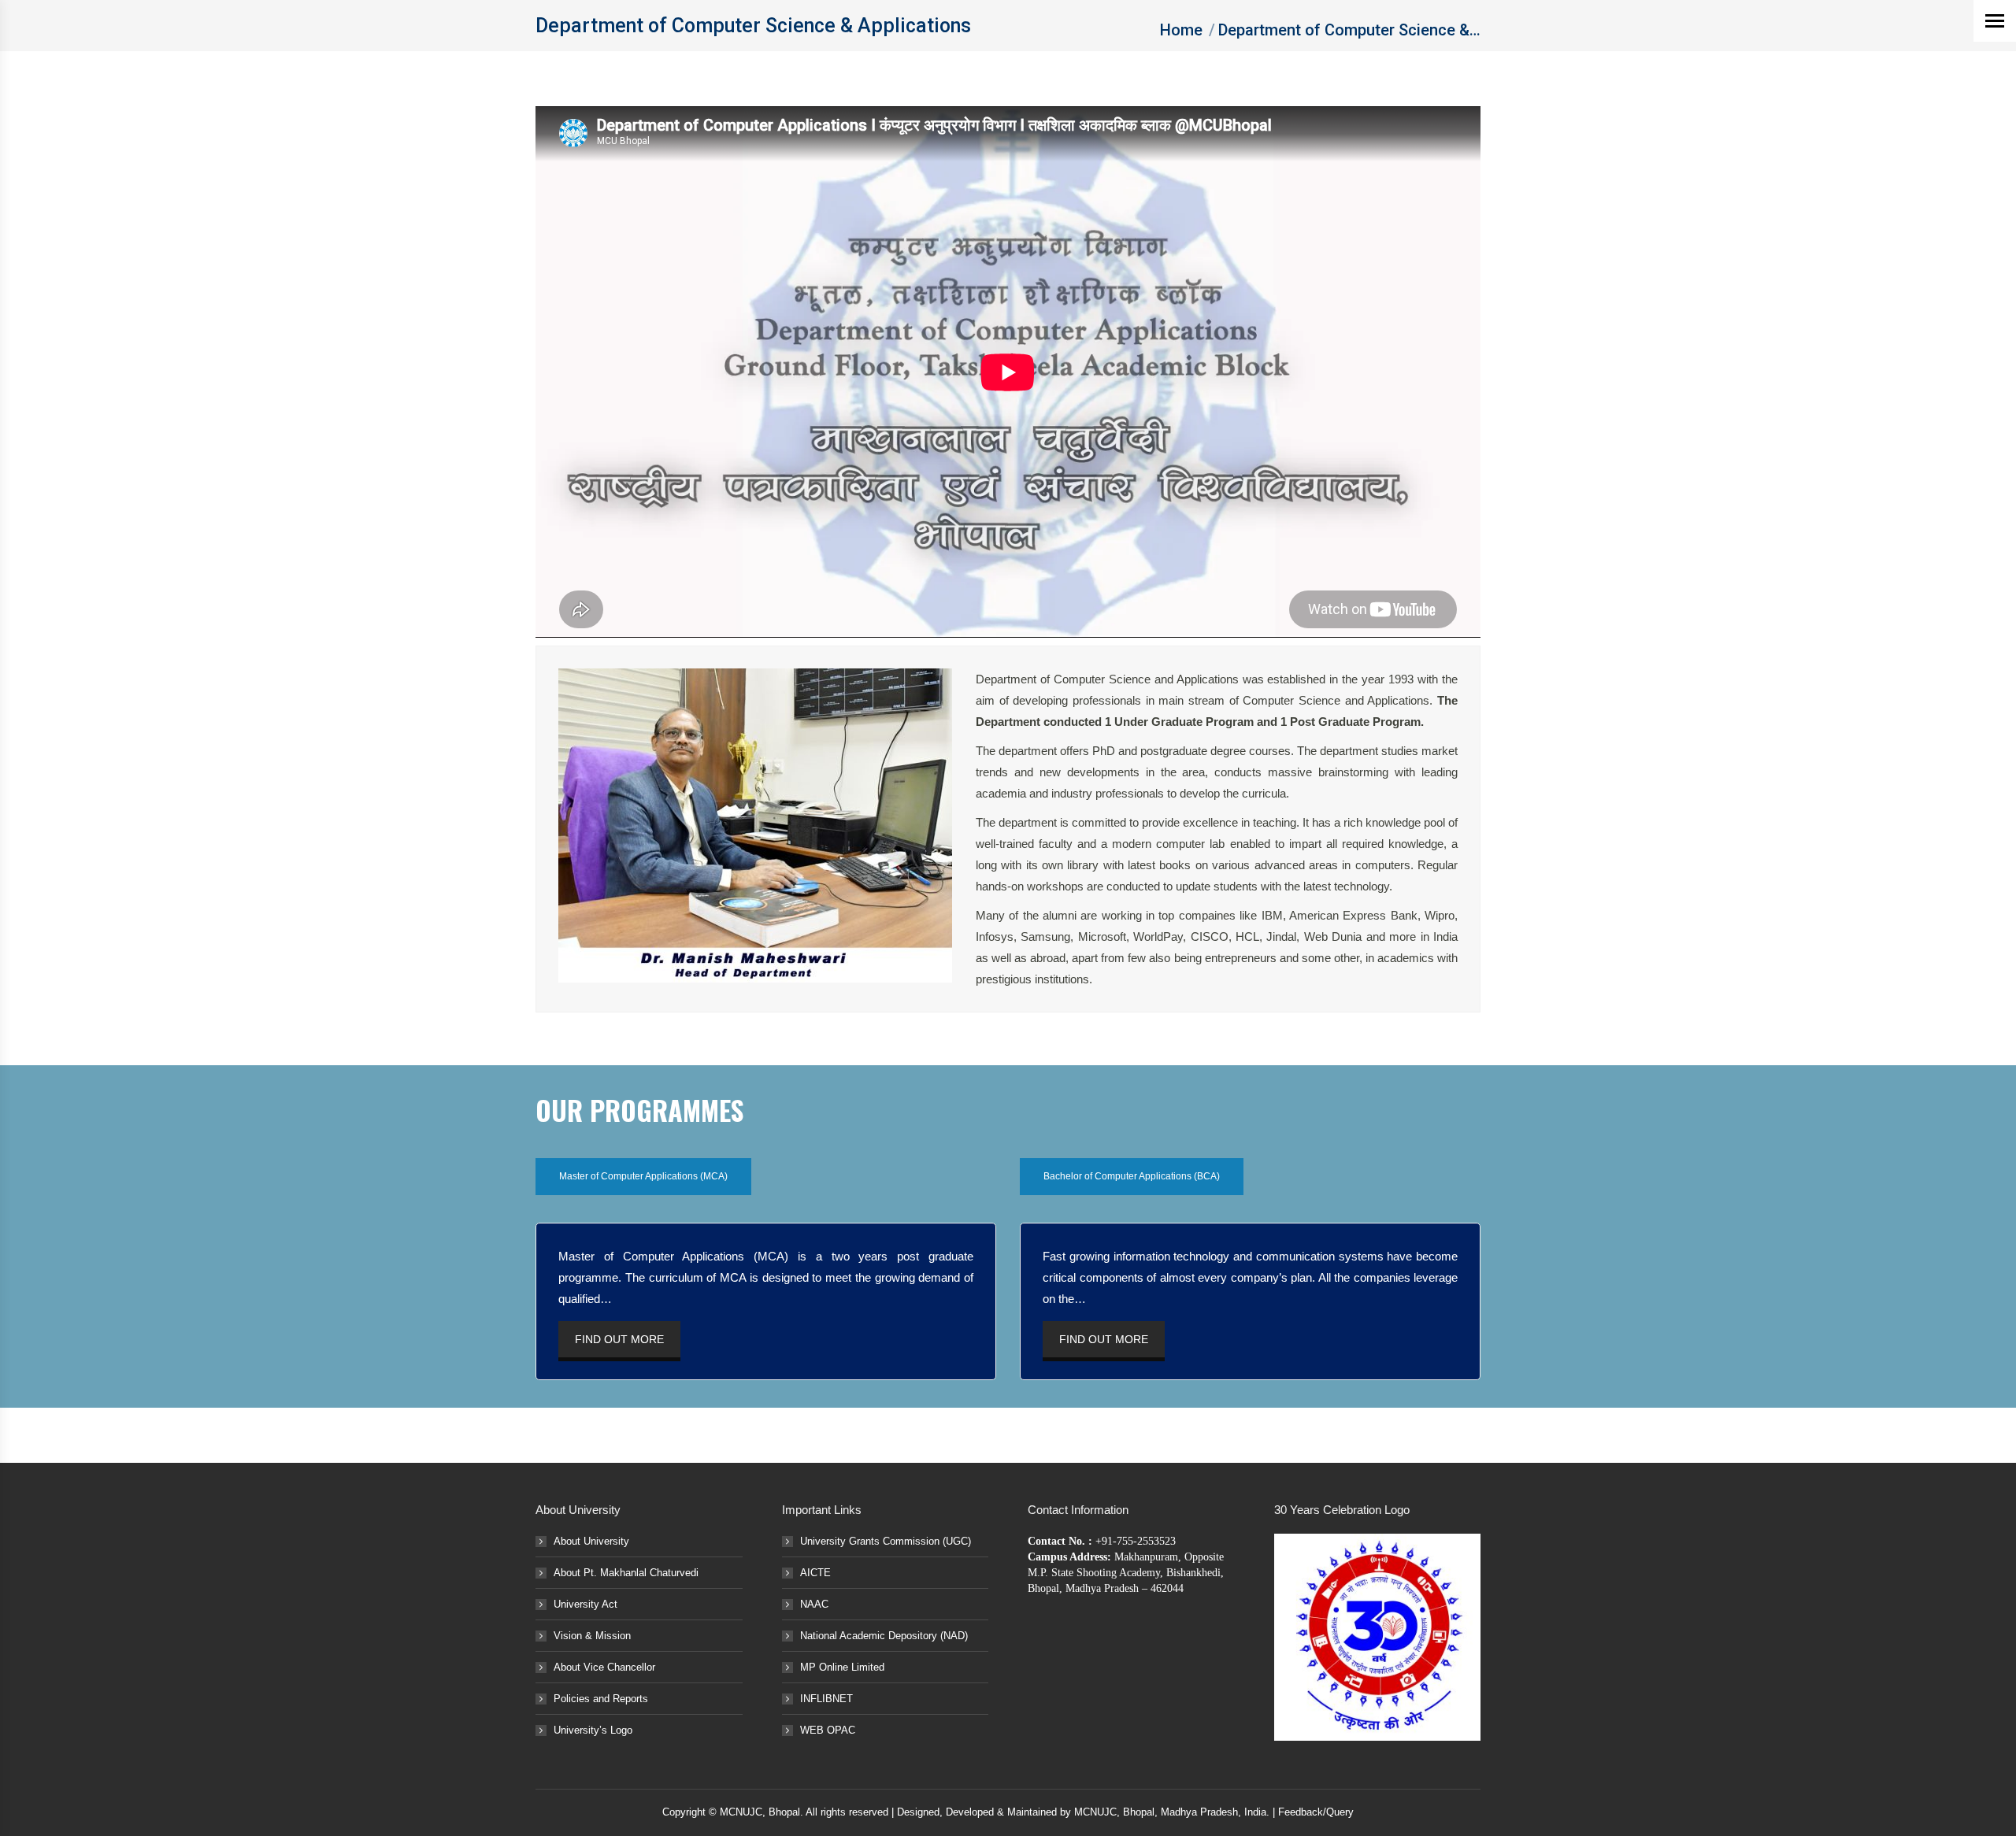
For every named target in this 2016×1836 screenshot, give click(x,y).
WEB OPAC (828, 1730)
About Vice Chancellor (604, 1667)
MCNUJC (1095, 1812)
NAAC (814, 1604)
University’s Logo (593, 1730)
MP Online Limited (842, 1667)
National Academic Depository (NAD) (884, 1636)
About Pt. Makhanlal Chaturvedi (626, 1573)
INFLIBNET (826, 1699)
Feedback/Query (1316, 1812)
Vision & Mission (592, 1636)
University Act (586, 1604)
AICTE (815, 1573)
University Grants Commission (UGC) (886, 1541)
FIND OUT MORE (619, 1339)
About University (591, 1541)
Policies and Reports (601, 1699)
